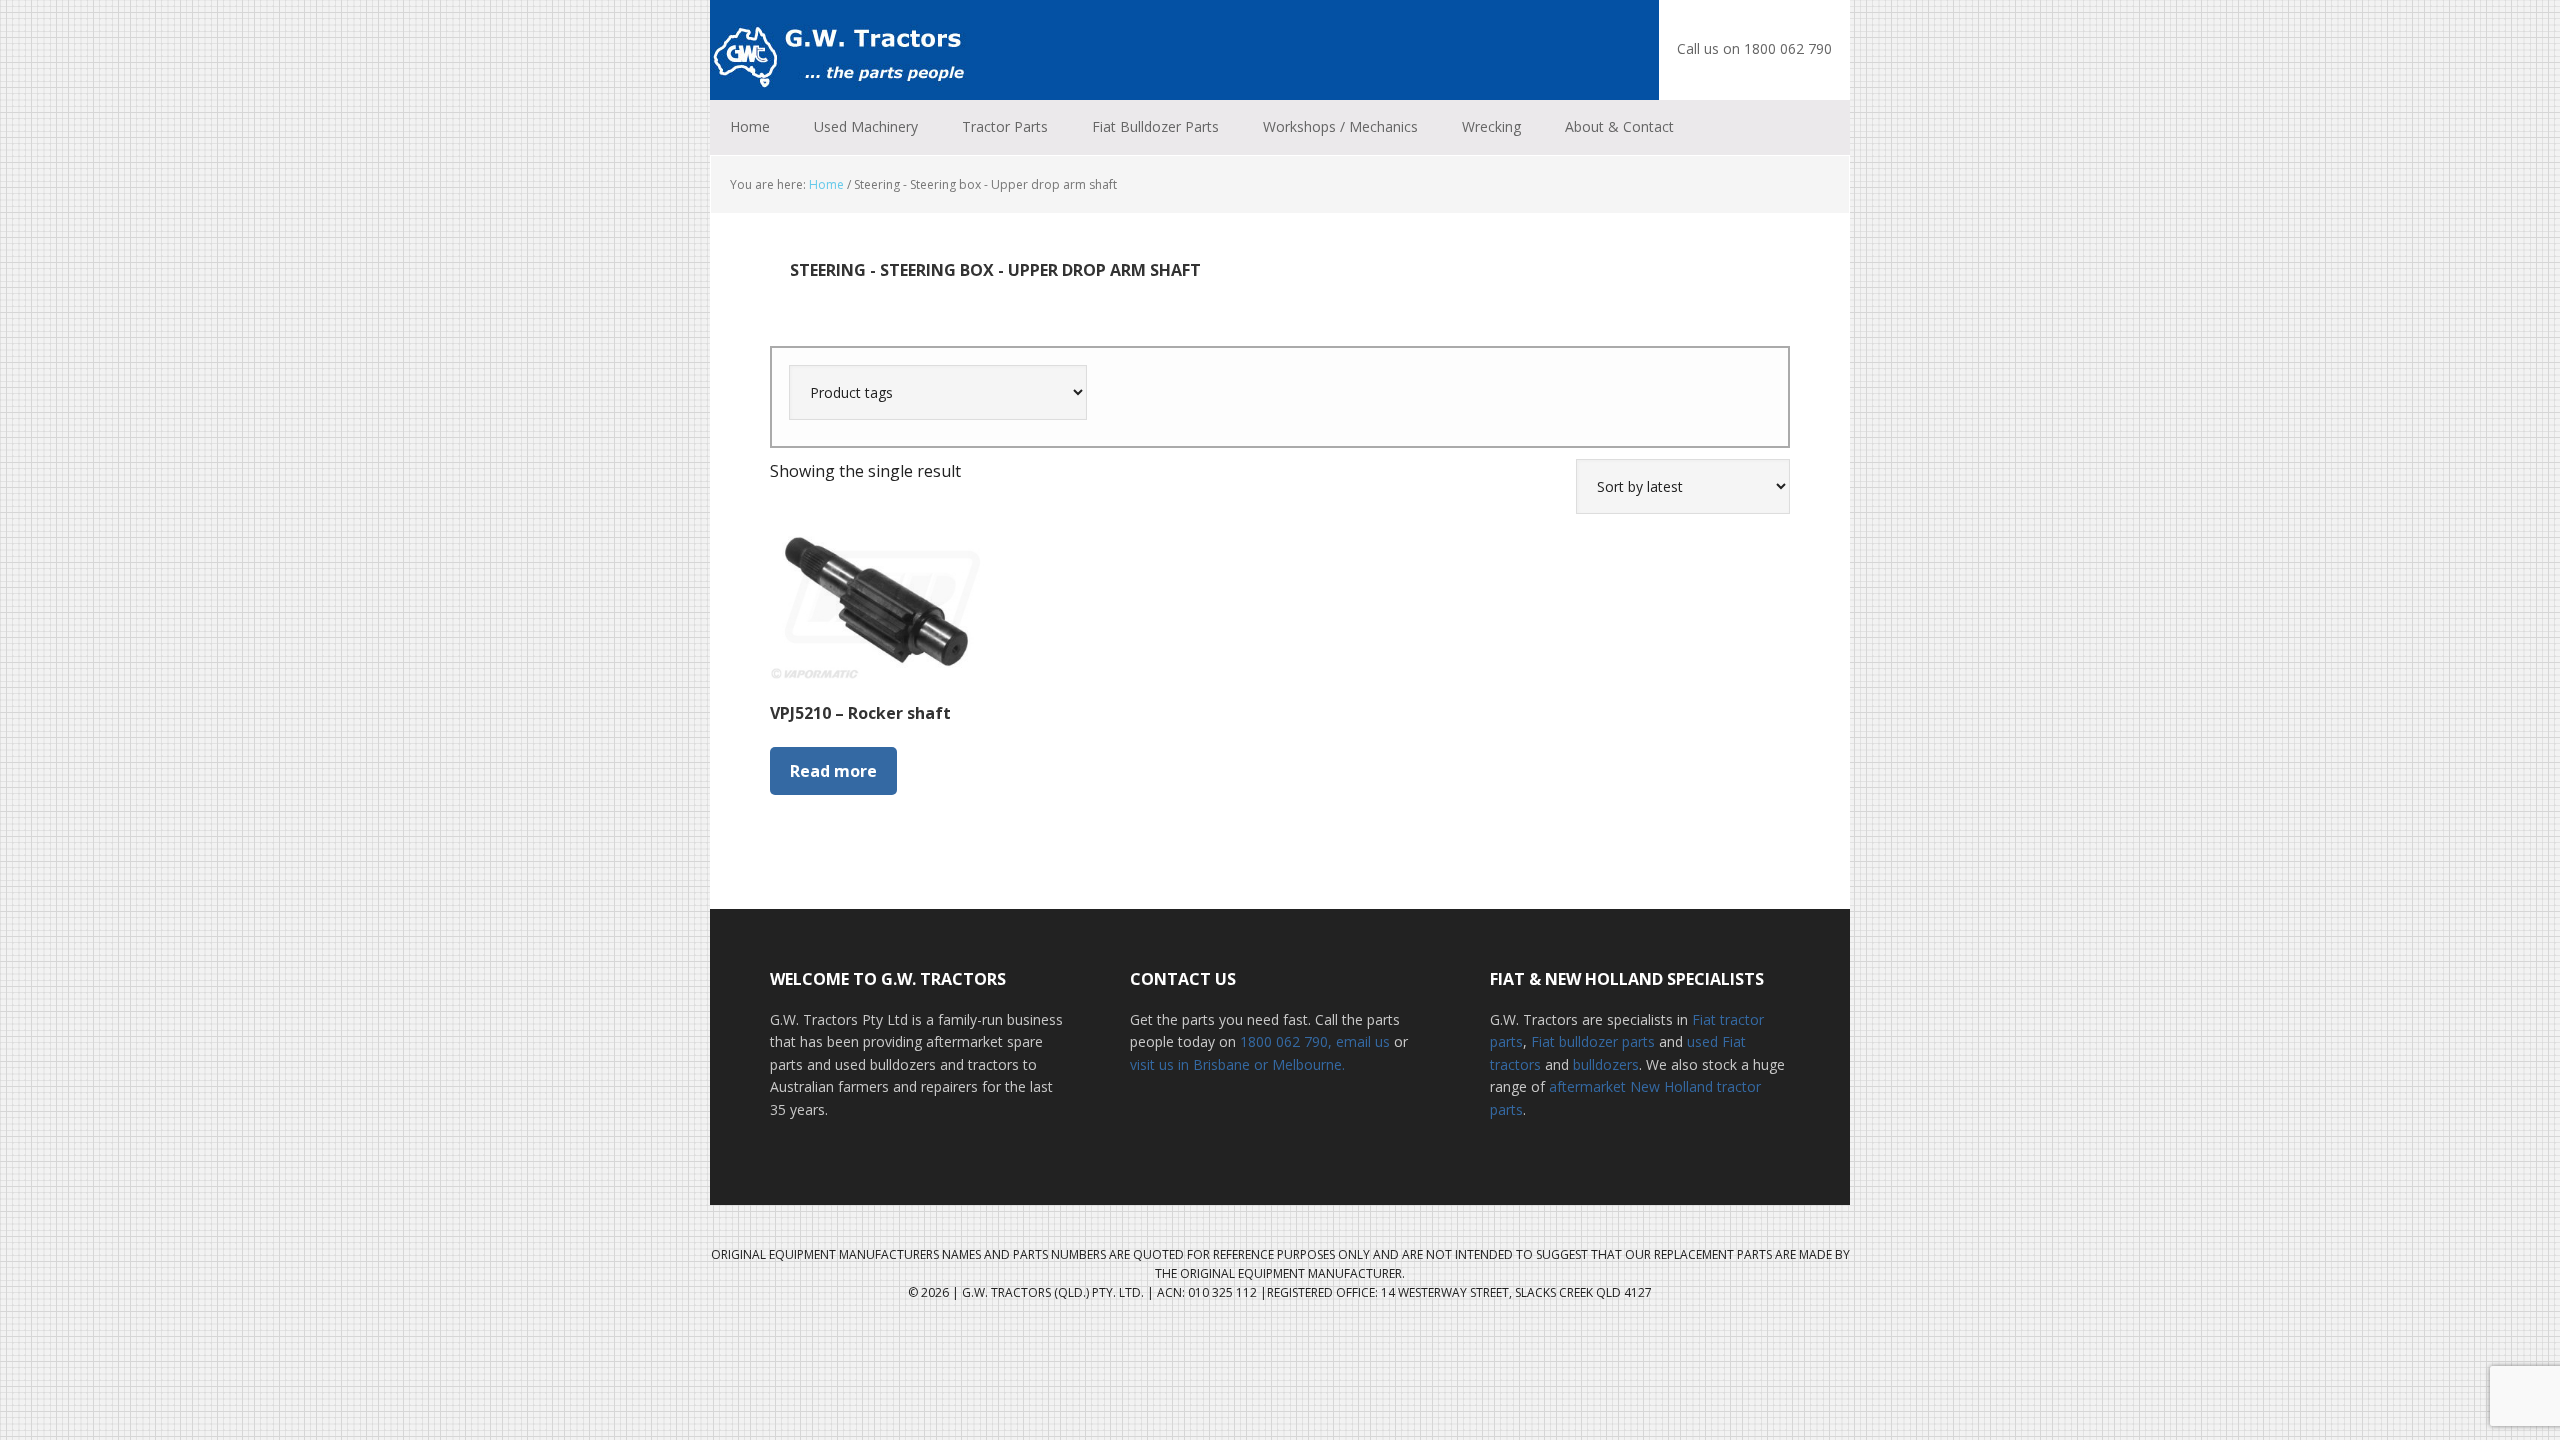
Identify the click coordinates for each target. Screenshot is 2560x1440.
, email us (1361, 1041)
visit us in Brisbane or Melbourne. (1237, 1064)
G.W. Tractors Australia (840, 50)
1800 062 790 (1284, 1041)
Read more (833, 771)
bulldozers (1606, 1064)
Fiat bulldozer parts (1593, 1041)
